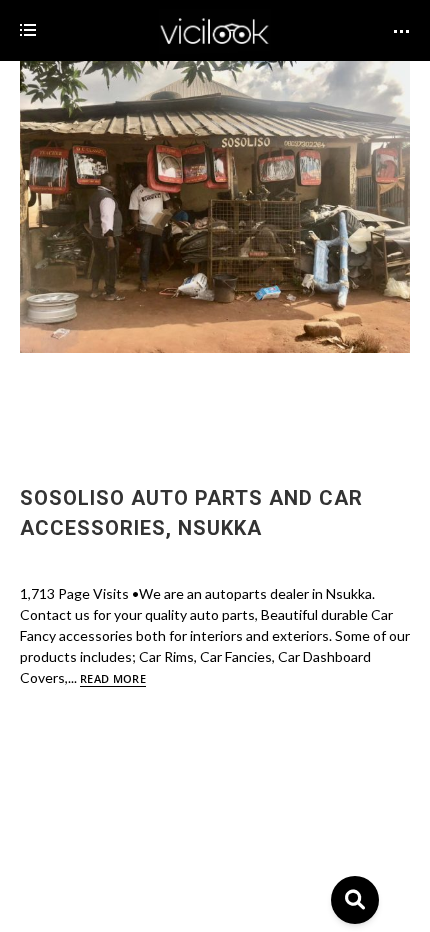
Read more (113, 678)
